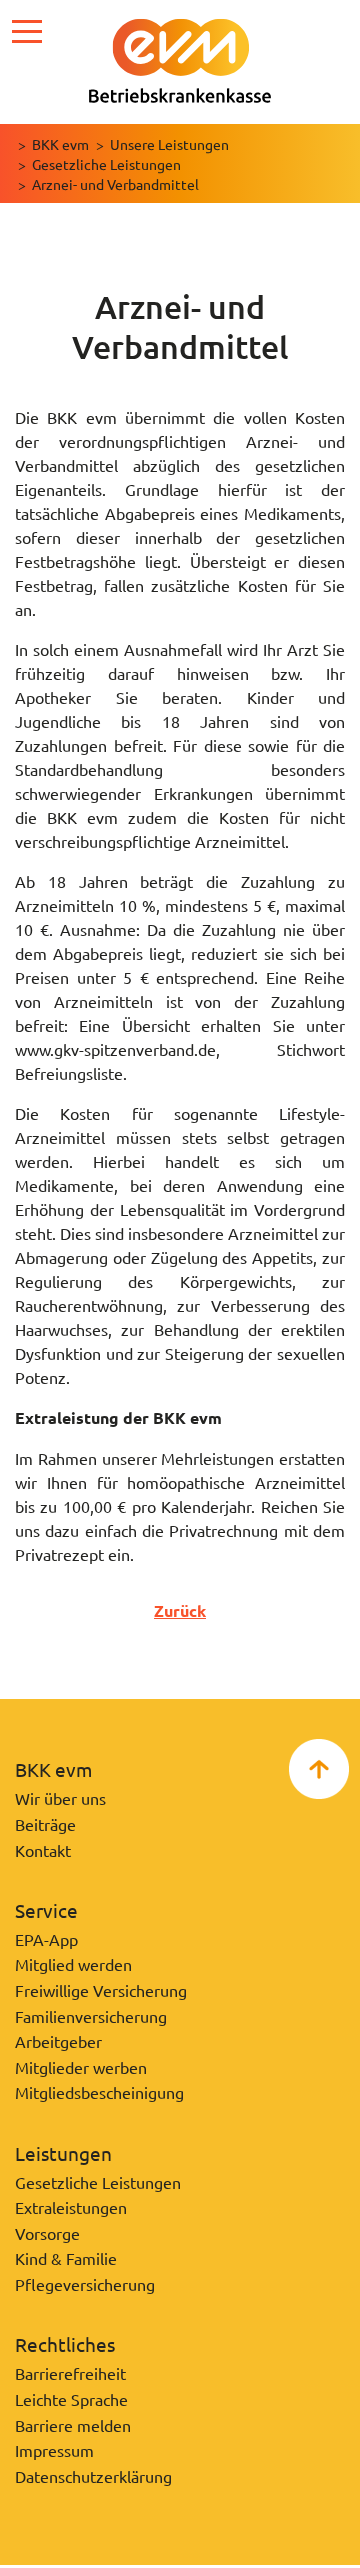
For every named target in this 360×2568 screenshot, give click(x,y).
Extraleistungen (71, 2207)
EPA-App (46, 1939)
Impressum (54, 2450)
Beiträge (45, 1824)
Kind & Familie (66, 2258)
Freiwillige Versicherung (101, 1990)
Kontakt (43, 1850)
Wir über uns (60, 1798)
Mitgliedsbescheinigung (99, 2092)
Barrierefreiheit (70, 2373)
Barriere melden (73, 2425)
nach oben (319, 1769)
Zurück (180, 1610)
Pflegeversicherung (85, 2284)
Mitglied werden (73, 1964)
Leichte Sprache (71, 2399)
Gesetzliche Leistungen (106, 164)
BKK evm (60, 144)
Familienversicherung (91, 2016)
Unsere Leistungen (169, 144)
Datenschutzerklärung (93, 2476)
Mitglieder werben (81, 2067)
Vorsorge (47, 2233)
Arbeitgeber (58, 2041)
